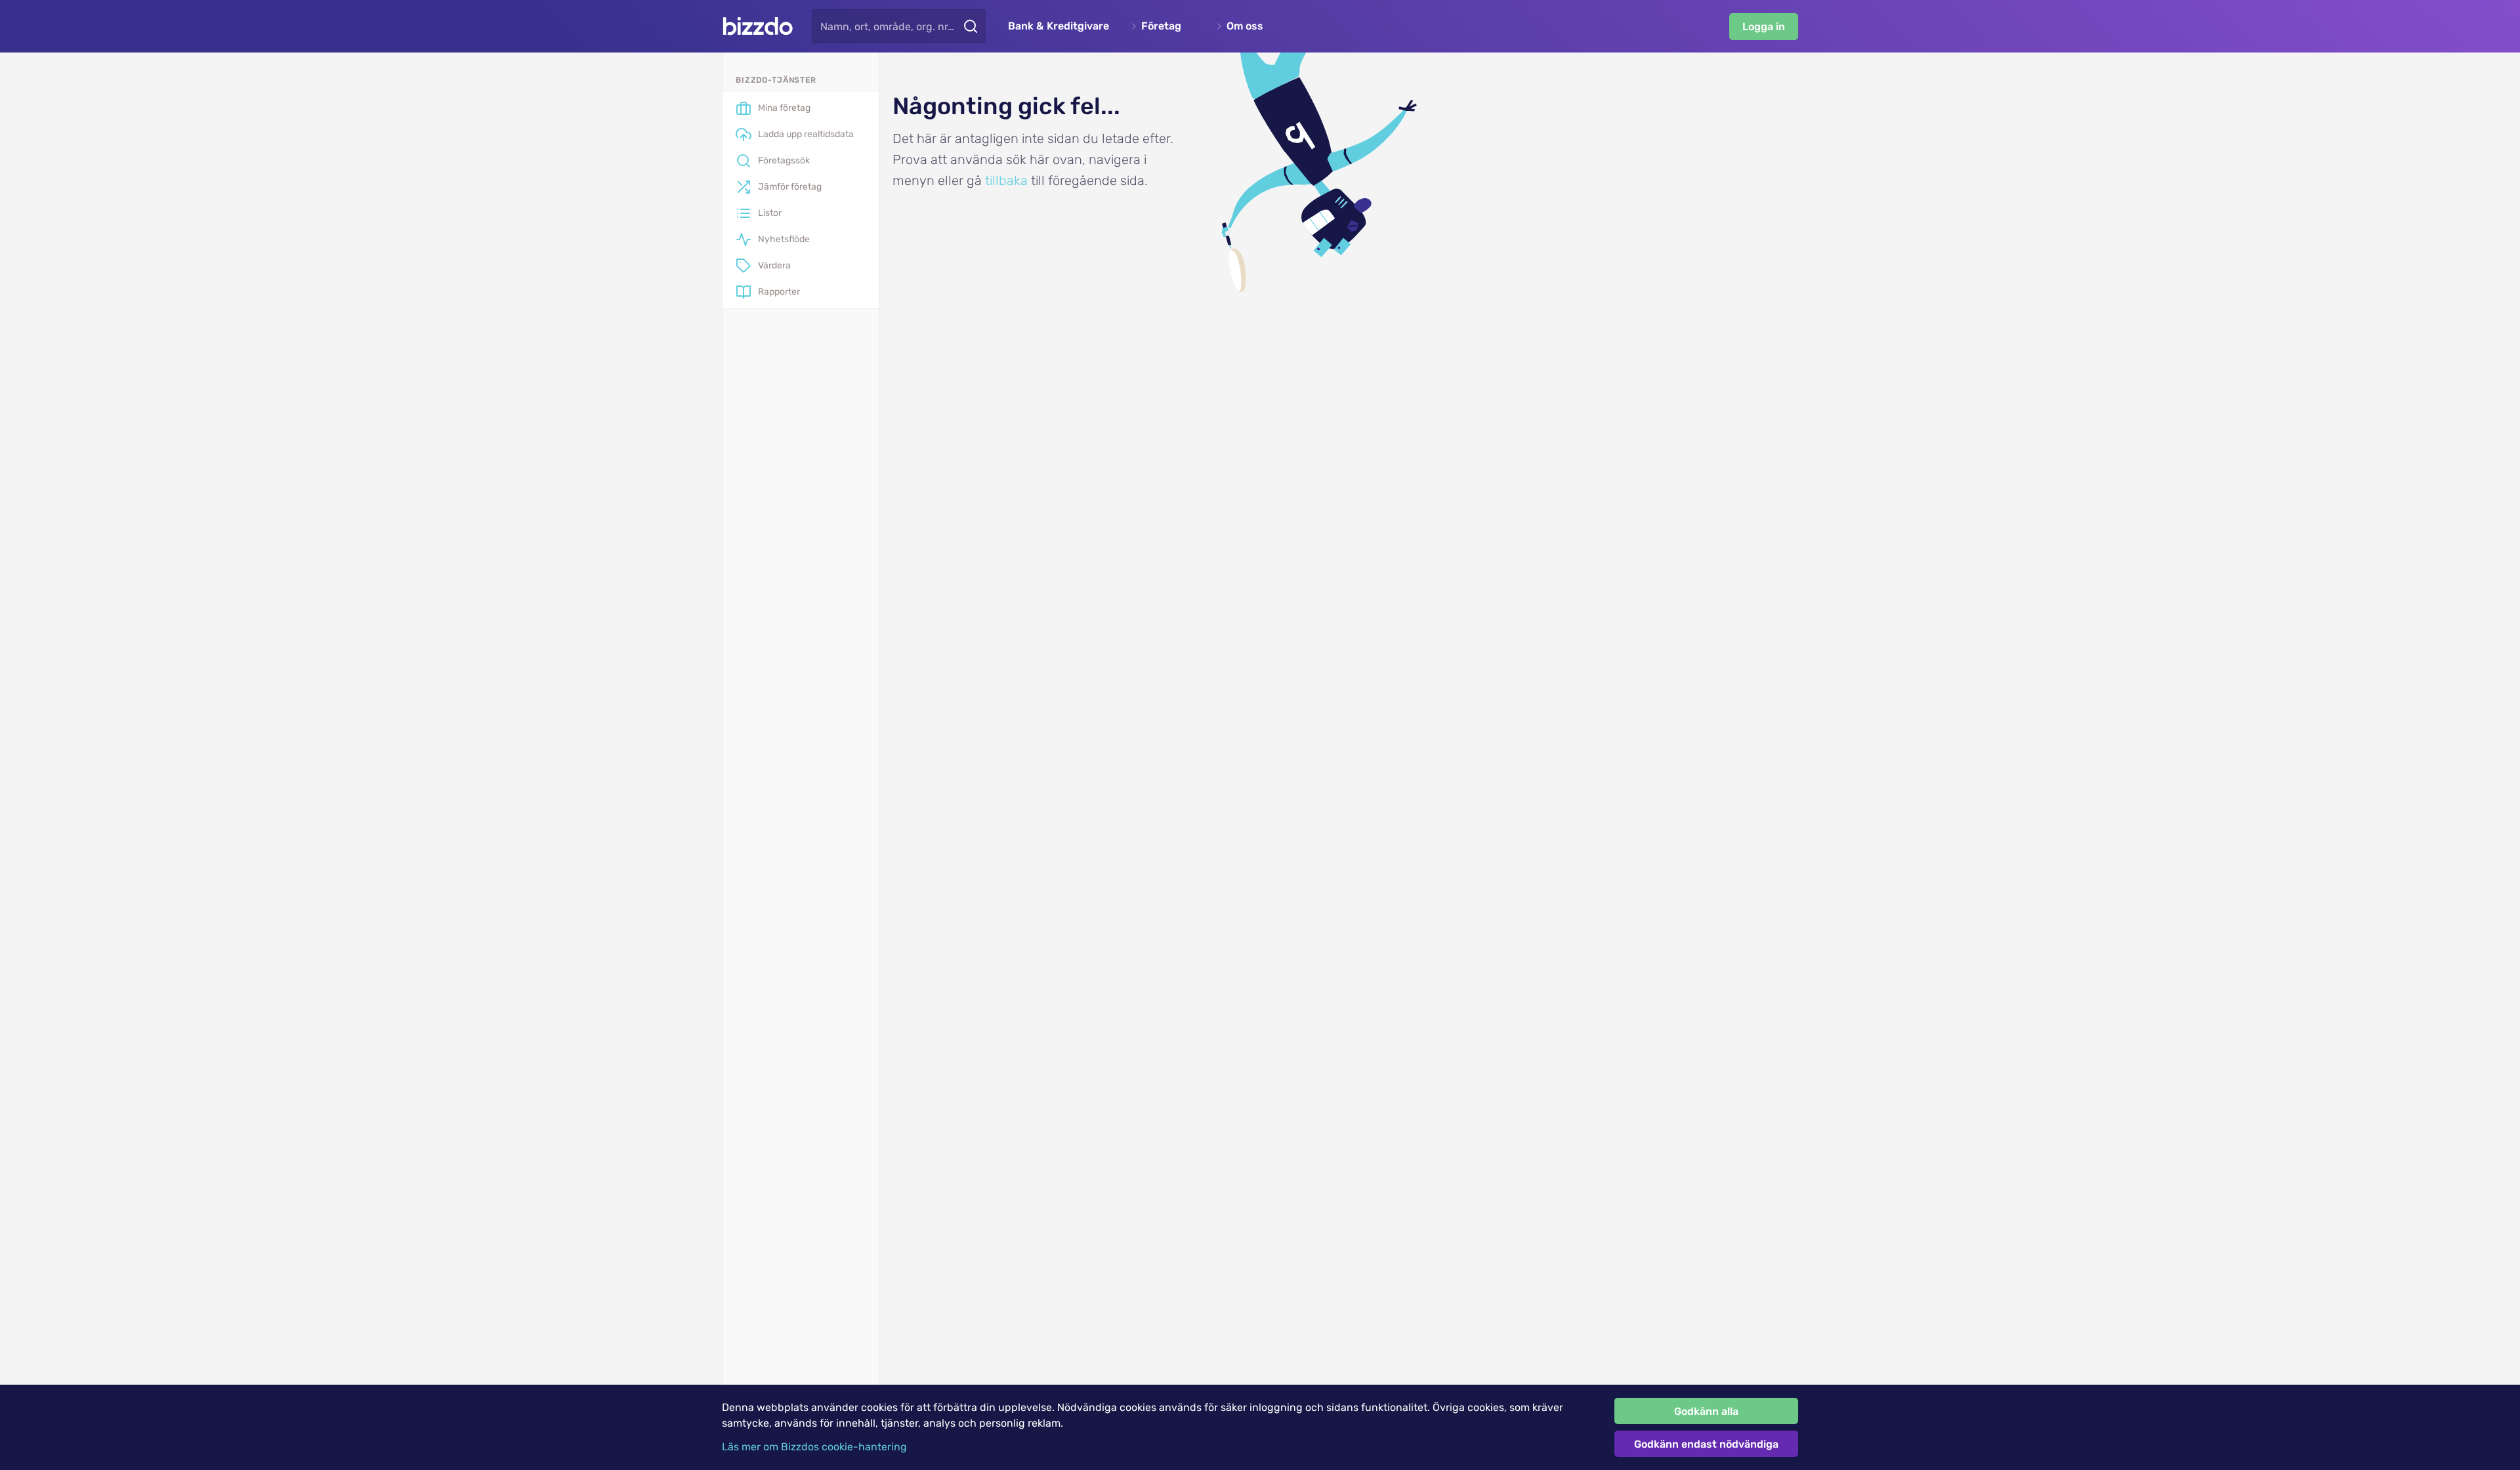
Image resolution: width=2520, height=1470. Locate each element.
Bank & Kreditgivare (1059, 26)
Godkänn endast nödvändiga (1706, 1444)
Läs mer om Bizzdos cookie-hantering (814, 1447)
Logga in (1764, 27)
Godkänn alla (1706, 1411)
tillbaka (1006, 180)
